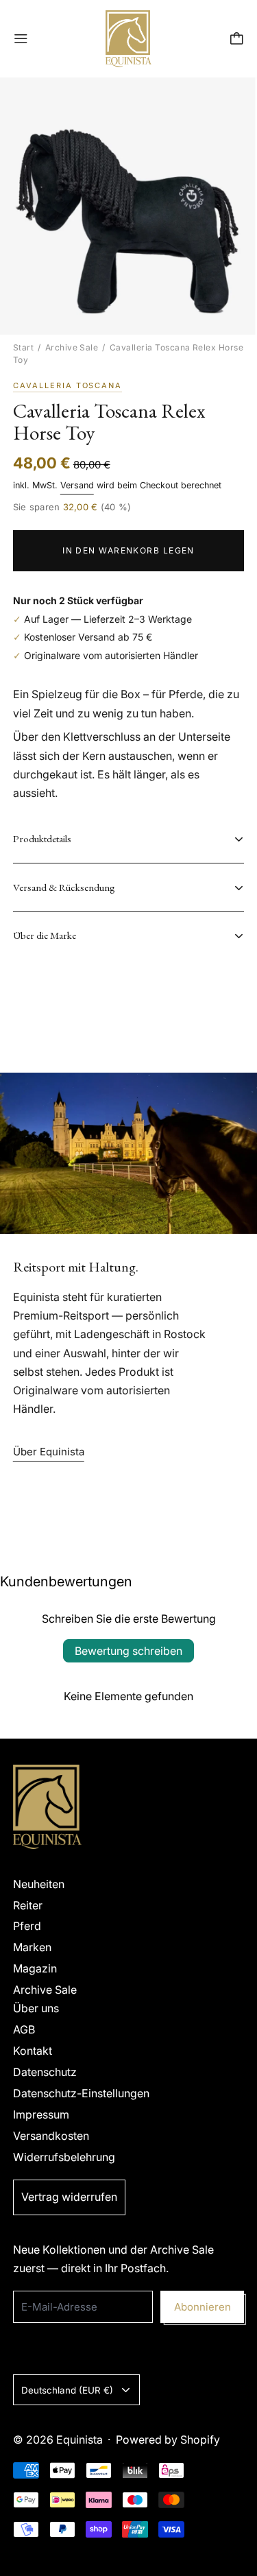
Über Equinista (49, 1452)
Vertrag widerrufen (69, 2197)
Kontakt (33, 2051)
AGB (24, 2029)
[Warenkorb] (237, 39)
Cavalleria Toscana (68, 385)
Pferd (27, 1926)
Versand (77, 485)
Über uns (36, 2008)
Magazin (35, 1968)
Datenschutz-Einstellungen (81, 2093)
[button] (128, 206)
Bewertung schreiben (128, 1651)
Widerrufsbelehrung (64, 2157)
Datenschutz (45, 2072)
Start (23, 347)
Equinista (79, 2440)
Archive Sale (72, 347)
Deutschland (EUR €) (67, 2390)
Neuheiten (39, 1884)
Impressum (41, 2114)
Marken (32, 1947)
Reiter (28, 1905)
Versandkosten (51, 2136)
